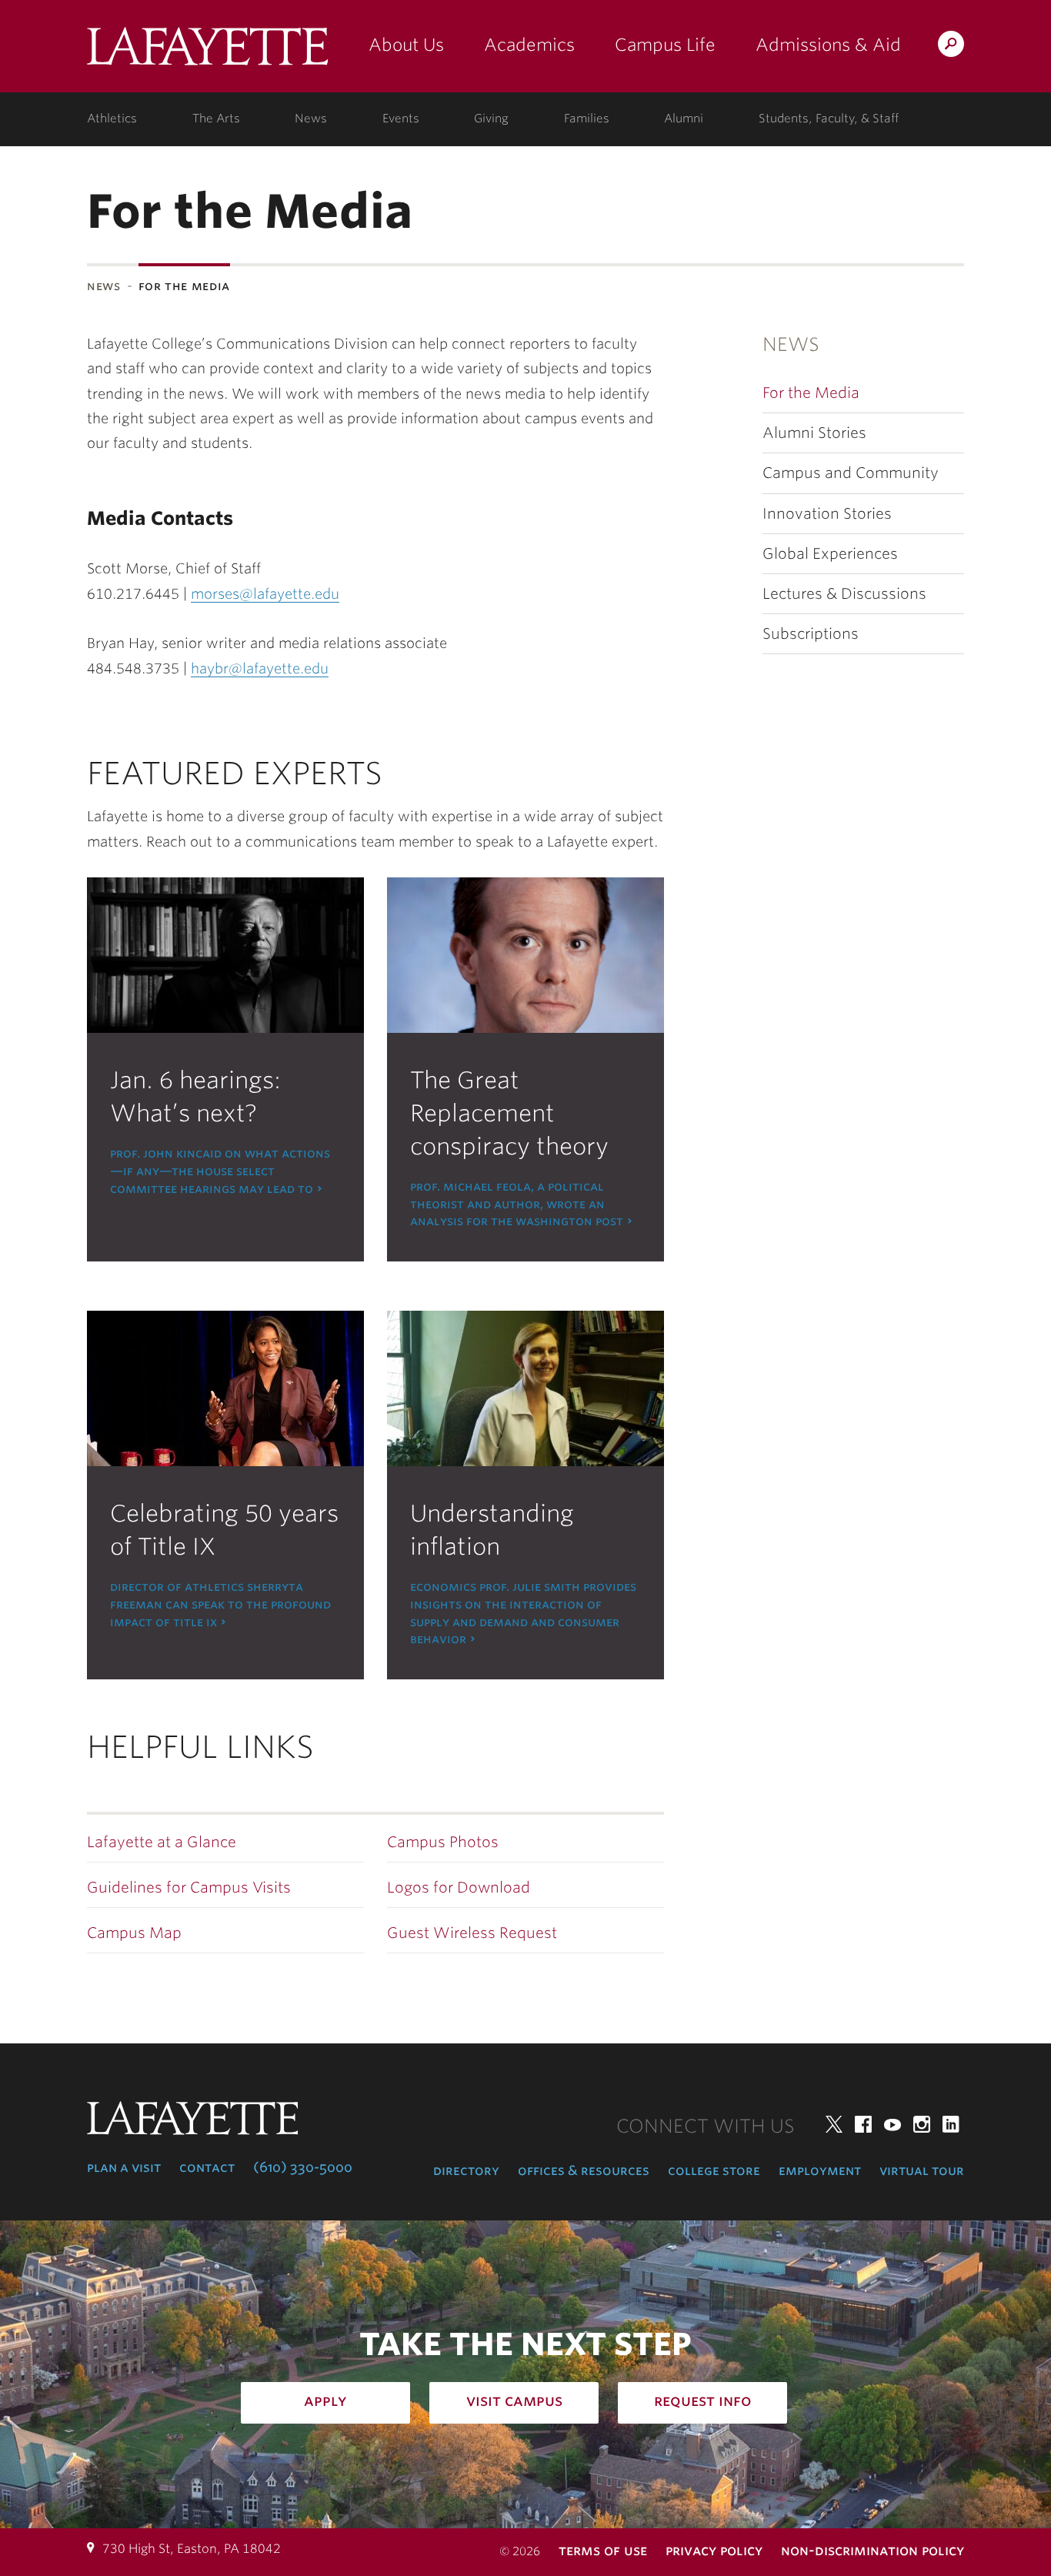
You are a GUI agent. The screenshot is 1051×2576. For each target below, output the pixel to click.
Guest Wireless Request (472, 1933)
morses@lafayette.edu (265, 594)
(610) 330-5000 (303, 2167)
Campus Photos (443, 1842)
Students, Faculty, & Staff (829, 119)
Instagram (922, 2124)
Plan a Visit (124, 2167)
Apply (325, 2401)
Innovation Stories (827, 514)
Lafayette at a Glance (162, 1842)
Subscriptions (811, 634)
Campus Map (134, 1933)
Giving (491, 119)
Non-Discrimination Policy (872, 2550)
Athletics (112, 119)
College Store (714, 2170)
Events (401, 119)
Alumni (684, 119)
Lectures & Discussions (844, 594)
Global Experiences (830, 554)
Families (587, 119)
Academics (529, 45)
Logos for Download (459, 1888)
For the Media (811, 393)
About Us (406, 45)
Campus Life (665, 45)
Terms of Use (603, 2550)
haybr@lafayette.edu (260, 668)
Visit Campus (514, 2401)
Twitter (834, 2124)
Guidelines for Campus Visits (189, 1888)
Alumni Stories (814, 433)
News (311, 119)
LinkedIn (951, 2124)
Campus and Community (851, 473)
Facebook (863, 2124)
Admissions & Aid (828, 45)
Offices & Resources (584, 2170)
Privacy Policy (714, 2550)
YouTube (893, 2124)
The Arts (216, 119)
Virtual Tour (922, 2170)
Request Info (703, 2401)
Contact (207, 2167)
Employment (820, 2170)
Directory (466, 2170)
